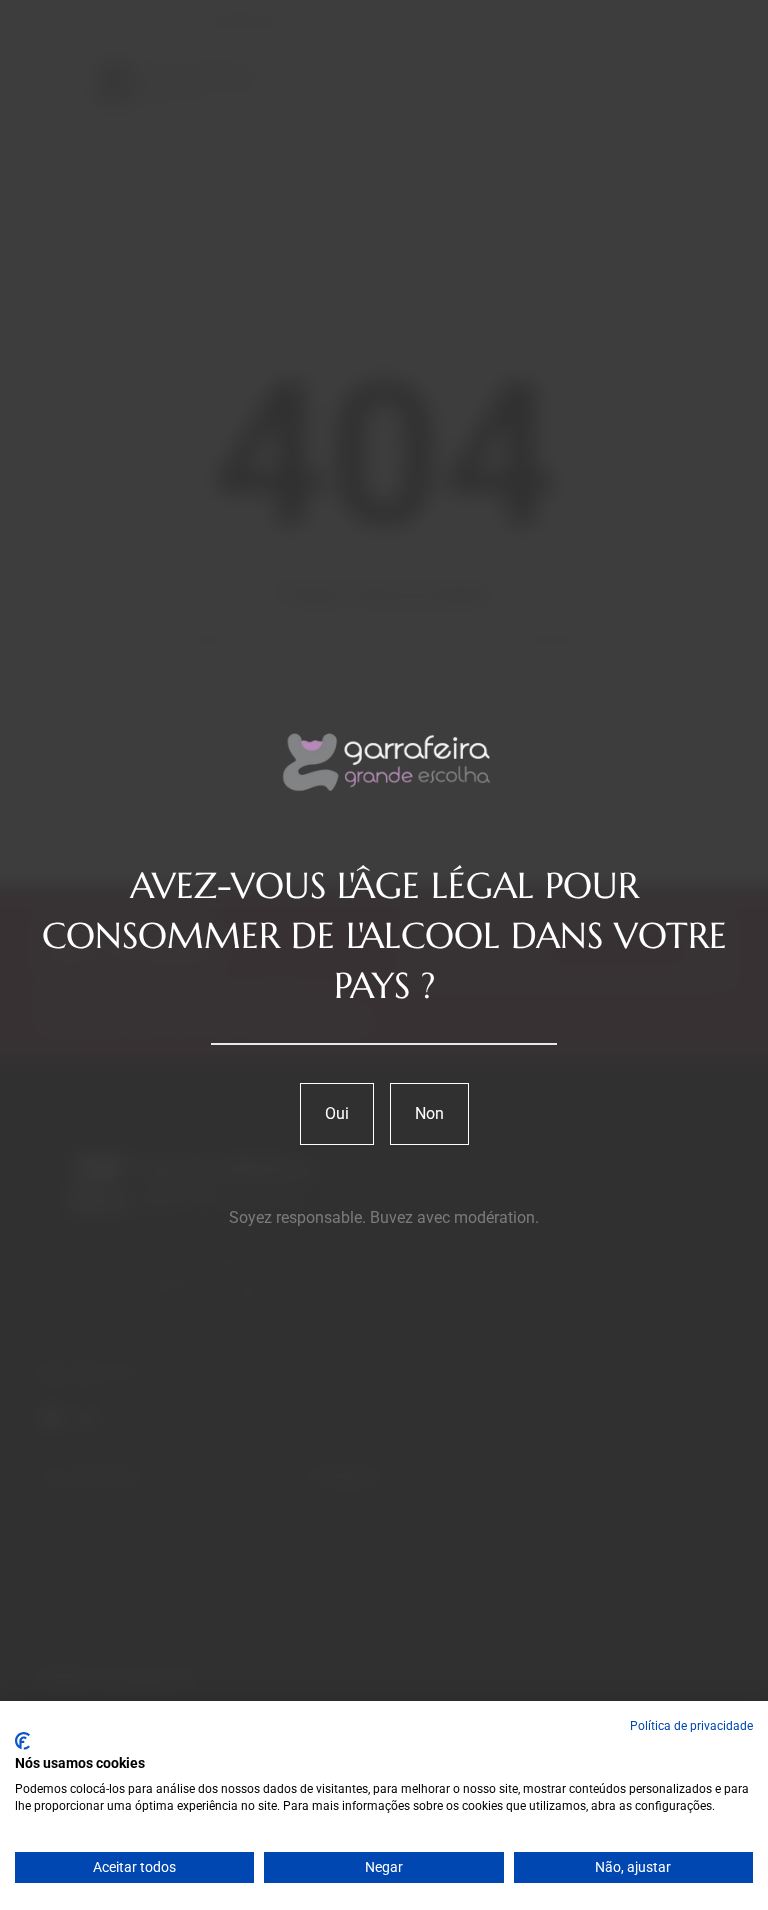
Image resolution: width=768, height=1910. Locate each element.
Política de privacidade (691, 1726)
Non (429, 1113)
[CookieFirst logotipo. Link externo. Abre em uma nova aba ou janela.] (22, 1741)
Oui (337, 1113)
